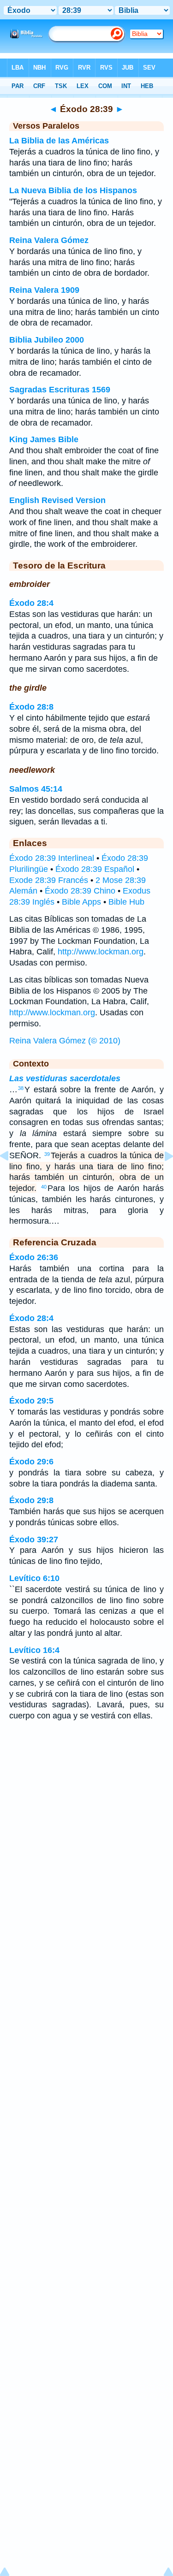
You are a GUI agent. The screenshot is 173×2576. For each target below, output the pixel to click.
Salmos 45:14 (36, 789)
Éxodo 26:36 (34, 1257)
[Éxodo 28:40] (161, 1177)
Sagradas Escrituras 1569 (60, 390)
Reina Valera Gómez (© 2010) (65, 1041)
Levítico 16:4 (34, 1650)
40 (44, 1187)
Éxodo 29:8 (31, 1500)
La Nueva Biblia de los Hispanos (73, 190)
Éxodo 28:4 (31, 603)
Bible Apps (81, 902)
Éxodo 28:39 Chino (80, 891)
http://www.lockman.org (101, 952)
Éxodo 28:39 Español (95, 869)
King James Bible (44, 439)
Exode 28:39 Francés (49, 880)
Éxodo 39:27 (34, 1540)
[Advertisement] (87, 1802)
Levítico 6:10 (34, 1578)
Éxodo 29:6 (31, 1462)
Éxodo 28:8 (31, 707)
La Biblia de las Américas (59, 141)
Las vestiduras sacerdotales (65, 1078)
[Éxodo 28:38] (12, 1177)
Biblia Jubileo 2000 (47, 340)
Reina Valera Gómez (49, 240)
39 (47, 1154)
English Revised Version (57, 500)
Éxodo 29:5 (31, 1401)
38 (21, 1088)
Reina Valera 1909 (44, 290)
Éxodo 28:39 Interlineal (52, 858)
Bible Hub (126, 902)
